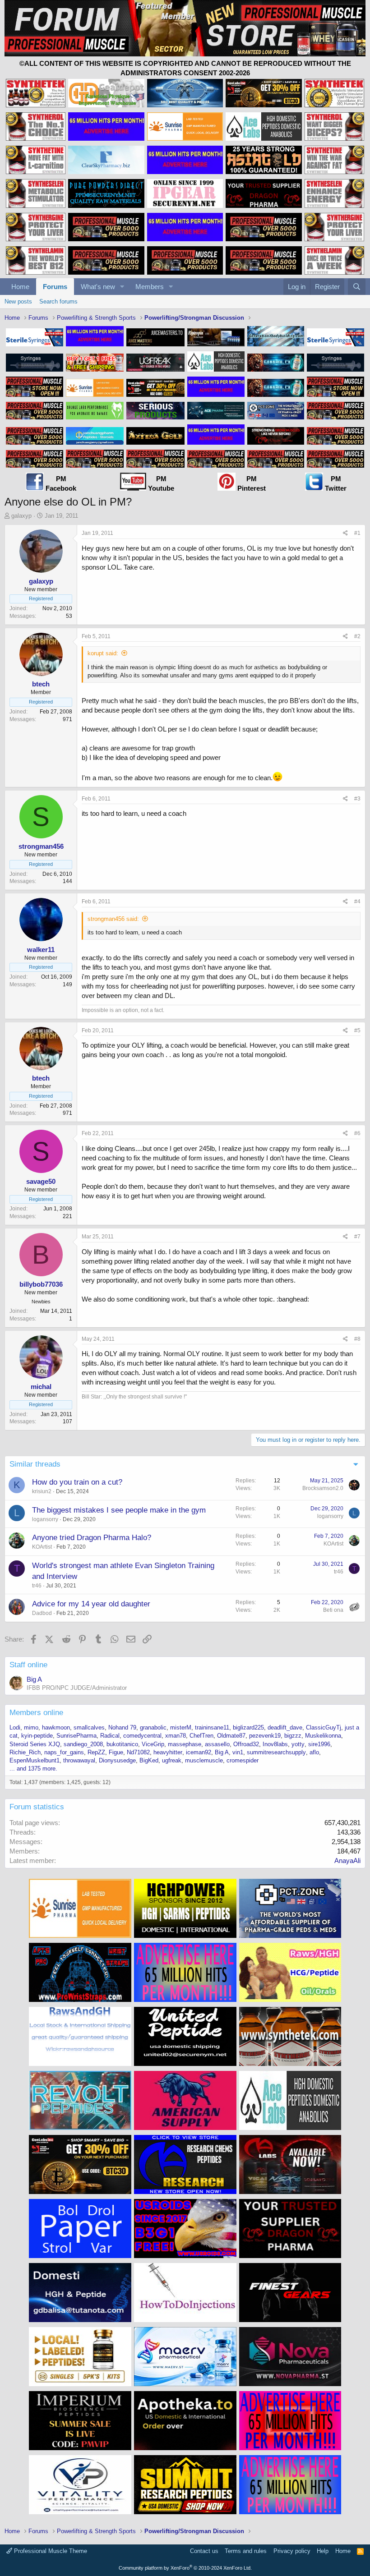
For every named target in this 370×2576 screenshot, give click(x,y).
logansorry (45, 1519)
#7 (357, 1237)
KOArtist (42, 1547)
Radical (110, 1736)
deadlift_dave (285, 1727)
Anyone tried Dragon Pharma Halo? (92, 1538)
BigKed (149, 1760)
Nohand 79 (122, 1727)
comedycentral (142, 1736)
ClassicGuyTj (324, 1727)
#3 (357, 799)
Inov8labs (275, 1744)
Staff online (28, 1665)
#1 (357, 533)
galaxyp (21, 516)
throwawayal (79, 1760)
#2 (357, 636)
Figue (116, 1752)
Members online (36, 1713)
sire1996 (319, 1744)
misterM (181, 1727)
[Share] (345, 533)
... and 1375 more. (33, 1769)
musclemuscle (204, 1760)
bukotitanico (122, 1744)
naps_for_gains (64, 1752)
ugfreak (172, 1760)
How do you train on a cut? (77, 1482)
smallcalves (89, 1727)
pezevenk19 (265, 1736)
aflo (314, 1752)
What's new (98, 287)
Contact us (204, 2551)
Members (150, 287)
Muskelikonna (323, 1736)
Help (323, 2551)
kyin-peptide (37, 1736)
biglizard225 (248, 1727)
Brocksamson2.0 (323, 1488)
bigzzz (293, 1736)
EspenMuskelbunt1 (35, 1760)
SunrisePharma (76, 1736)
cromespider (243, 1760)
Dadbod (42, 1613)
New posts (18, 301)
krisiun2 (42, 1491)
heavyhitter (168, 1752)
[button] (122, 287)
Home (20, 287)
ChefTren (201, 1736)
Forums (55, 287)
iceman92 (199, 1752)
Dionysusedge (117, 1760)
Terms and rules (246, 2551)
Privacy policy (292, 2551)
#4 (357, 902)
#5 (357, 1030)
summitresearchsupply (276, 1752)
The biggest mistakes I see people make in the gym (119, 1510)
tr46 (37, 1586)
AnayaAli (347, 1861)
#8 (357, 1339)
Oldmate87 (231, 1736)
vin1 (238, 1752)
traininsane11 (212, 1727)
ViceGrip (153, 1744)
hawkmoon (56, 1727)
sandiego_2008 (83, 1744)
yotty (298, 1744)
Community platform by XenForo (185, 2568)
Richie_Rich (25, 1752)
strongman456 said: (113, 919)
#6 (357, 1133)
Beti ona (333, 1610)
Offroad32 (246, 1744)
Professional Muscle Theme (50, 2551)
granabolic (153, 1727)
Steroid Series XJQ (35, 1744)
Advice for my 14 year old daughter (91, 1604)
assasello (217, 1744)
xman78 (176, 1736)
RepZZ (96, 1752)
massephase (185, 1744)
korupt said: (103, 653)
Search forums (58, 301)
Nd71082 (138, 1752)
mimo (31, 1727)
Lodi (15, 1727)
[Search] (357, 287)
